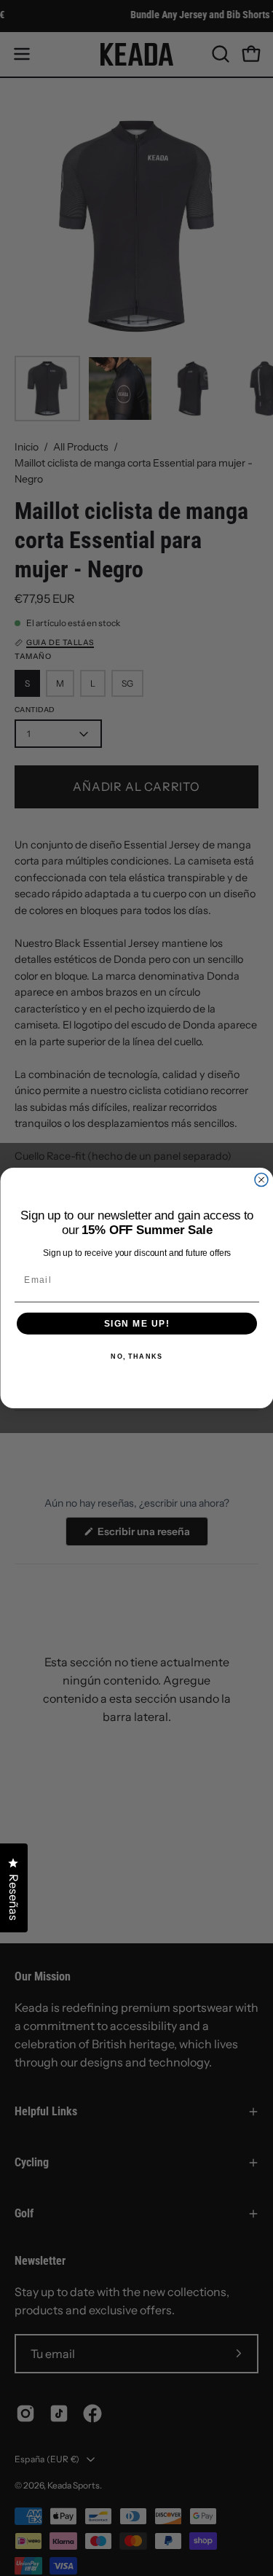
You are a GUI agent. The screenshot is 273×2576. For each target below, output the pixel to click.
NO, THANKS (136, 1357)
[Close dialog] (261, 1180)
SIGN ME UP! (136, 1323)
